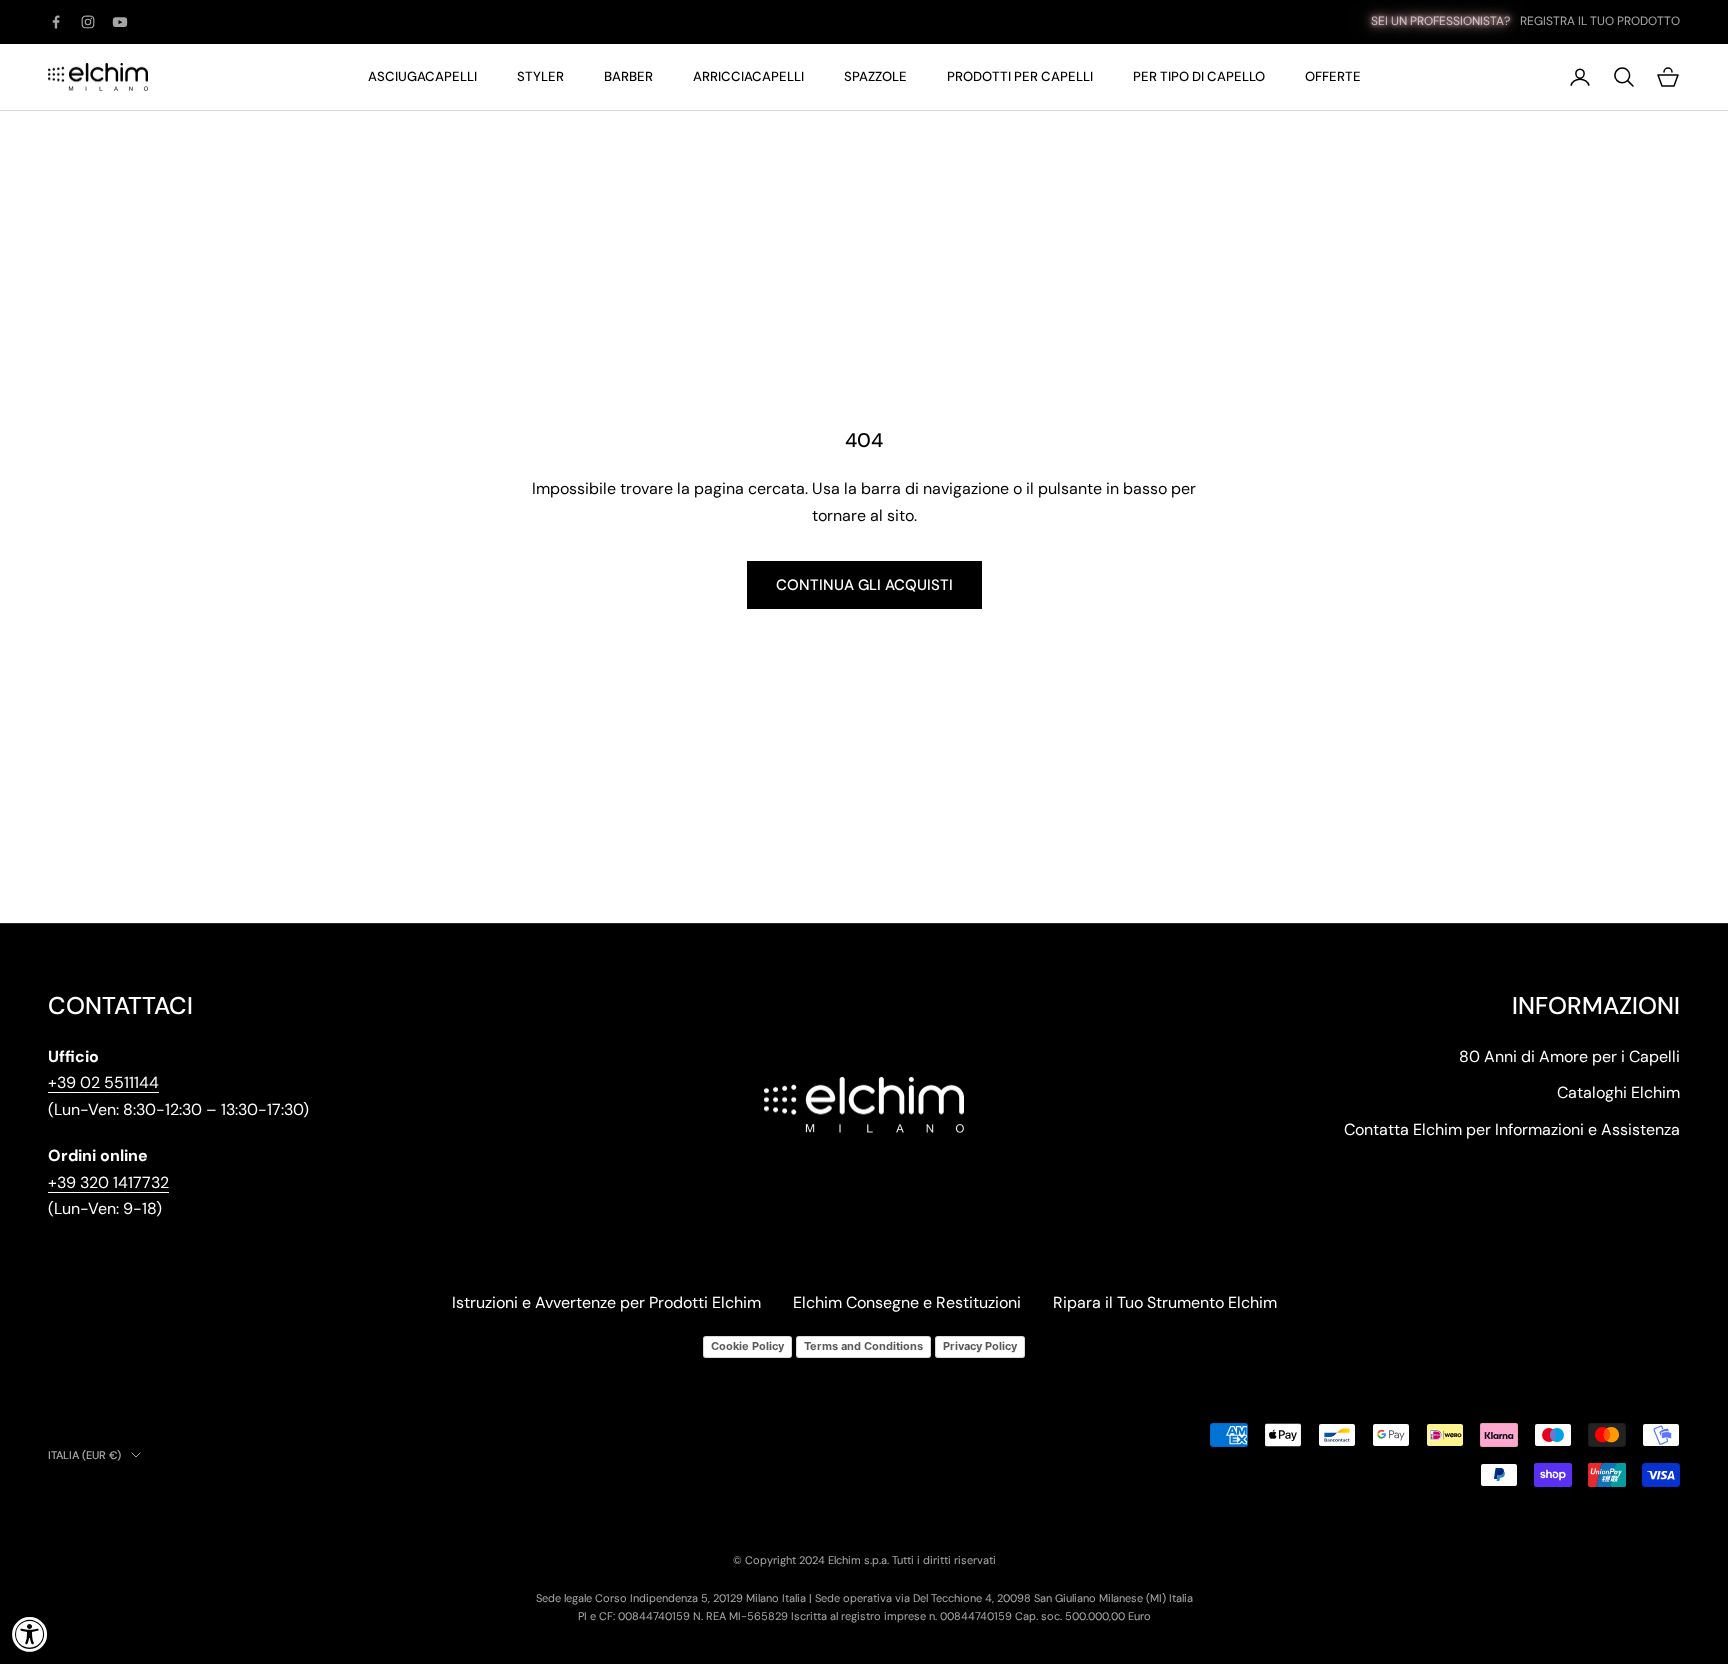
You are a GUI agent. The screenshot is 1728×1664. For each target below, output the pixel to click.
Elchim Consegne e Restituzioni (907, 1302)
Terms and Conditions (863, 1346)
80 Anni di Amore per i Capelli (1569, 1056)
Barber (628, 76)
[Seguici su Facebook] (56, 22)
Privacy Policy (980, 1346)
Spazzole (875, 76)
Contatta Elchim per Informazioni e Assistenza (1512, 1129)
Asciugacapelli (422, 76)
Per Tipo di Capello (1199, 76)
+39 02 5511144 (103, 1082)
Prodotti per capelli (1020, 76)
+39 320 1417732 (108, 1182)
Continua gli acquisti (864, 585)
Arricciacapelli (748, 76)
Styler (540, 76)
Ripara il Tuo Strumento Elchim (1165, 1302)
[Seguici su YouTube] (120, 22)
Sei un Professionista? (1440, 21)
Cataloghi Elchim (1618, 1092)
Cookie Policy (747, 1346)
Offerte (1333, 76)
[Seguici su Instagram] (88, 22)
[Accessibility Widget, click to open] (30, 1634)
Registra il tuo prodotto (1600, 21)
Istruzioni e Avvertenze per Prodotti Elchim (606, 1302)
